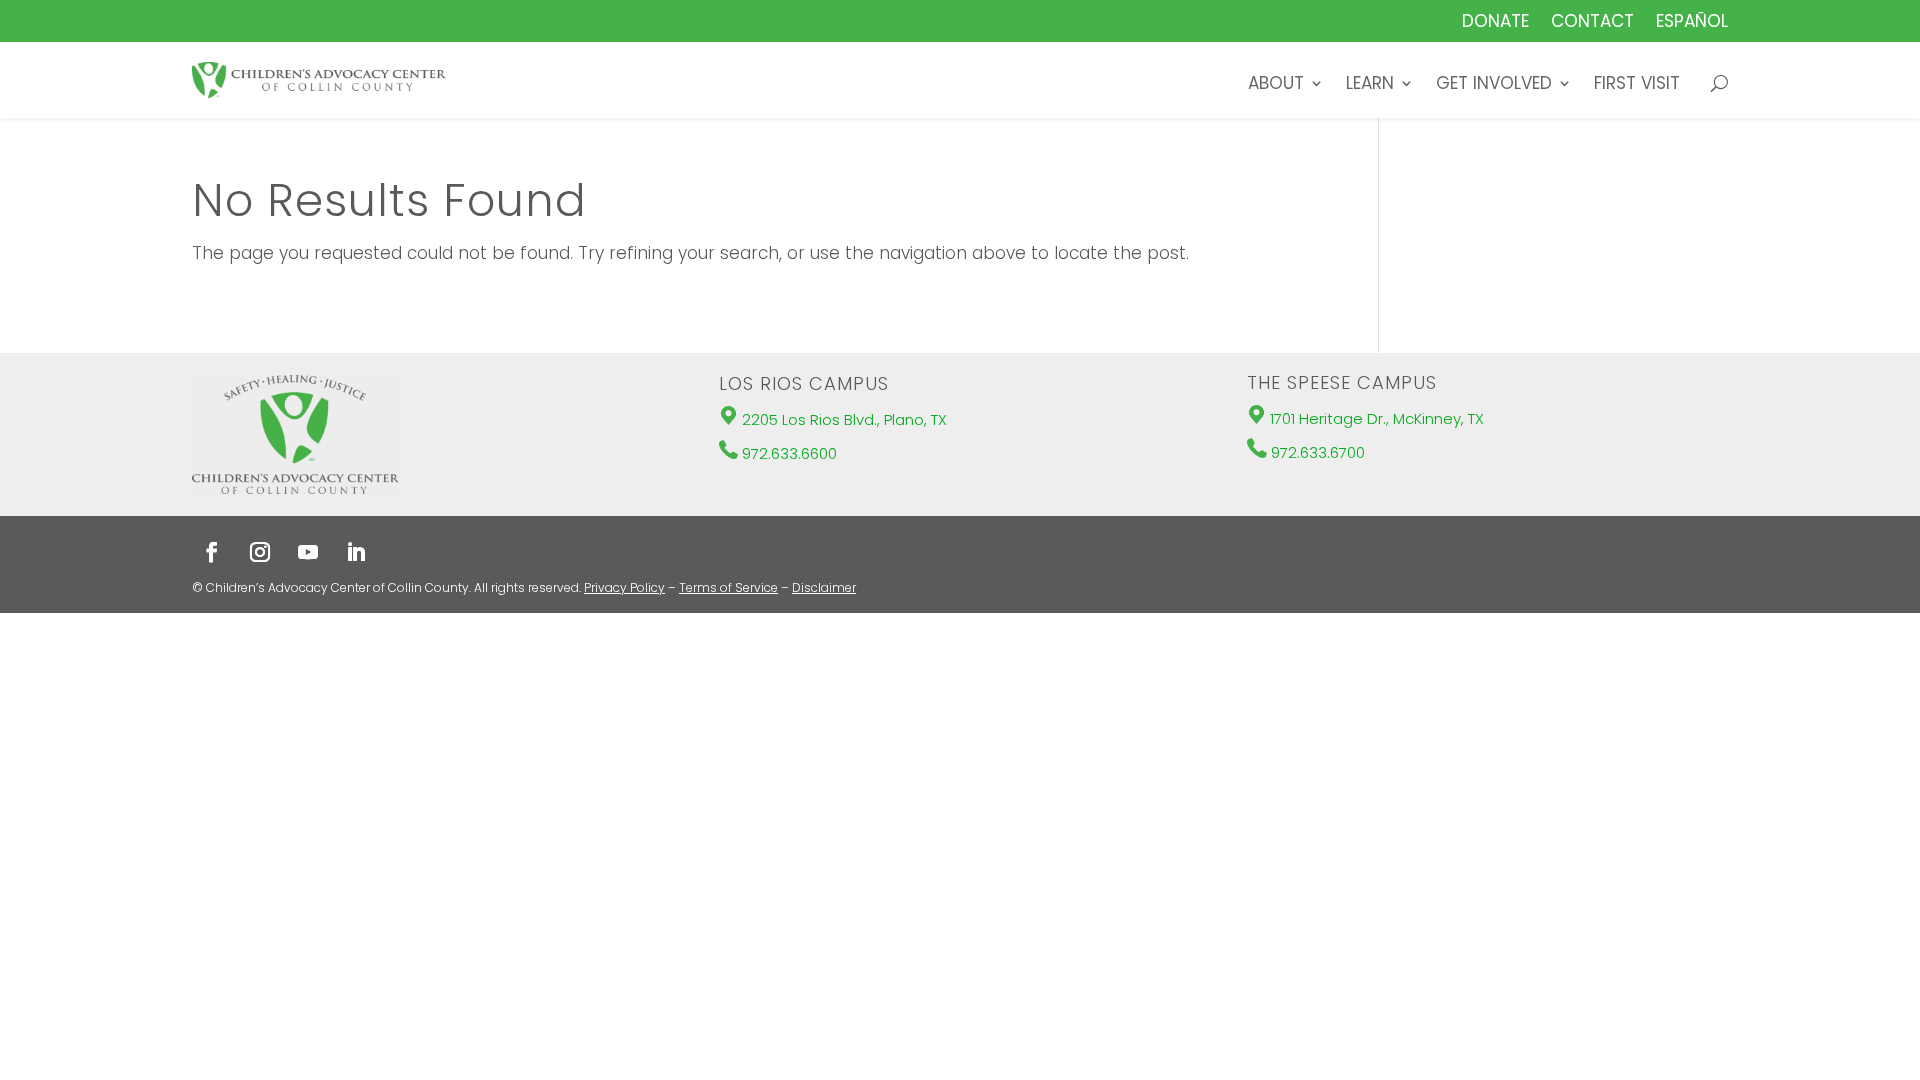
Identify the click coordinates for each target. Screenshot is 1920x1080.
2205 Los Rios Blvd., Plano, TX (844, 419)
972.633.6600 (789, 453)
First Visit (1637, 85)
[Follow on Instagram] (260, 552)
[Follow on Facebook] (212, 552)
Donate (1495, 23)
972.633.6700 (1318, 452)
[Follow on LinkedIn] (356, 552)
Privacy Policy (624, 587)
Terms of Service (728, 587)
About (1276, 85)
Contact (1592, 23)
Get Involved (1494, 85)
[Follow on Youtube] (308, 552)
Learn (1370, 85)
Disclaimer (824, 587)
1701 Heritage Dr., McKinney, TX (1377, 418)
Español (1692, 23)
